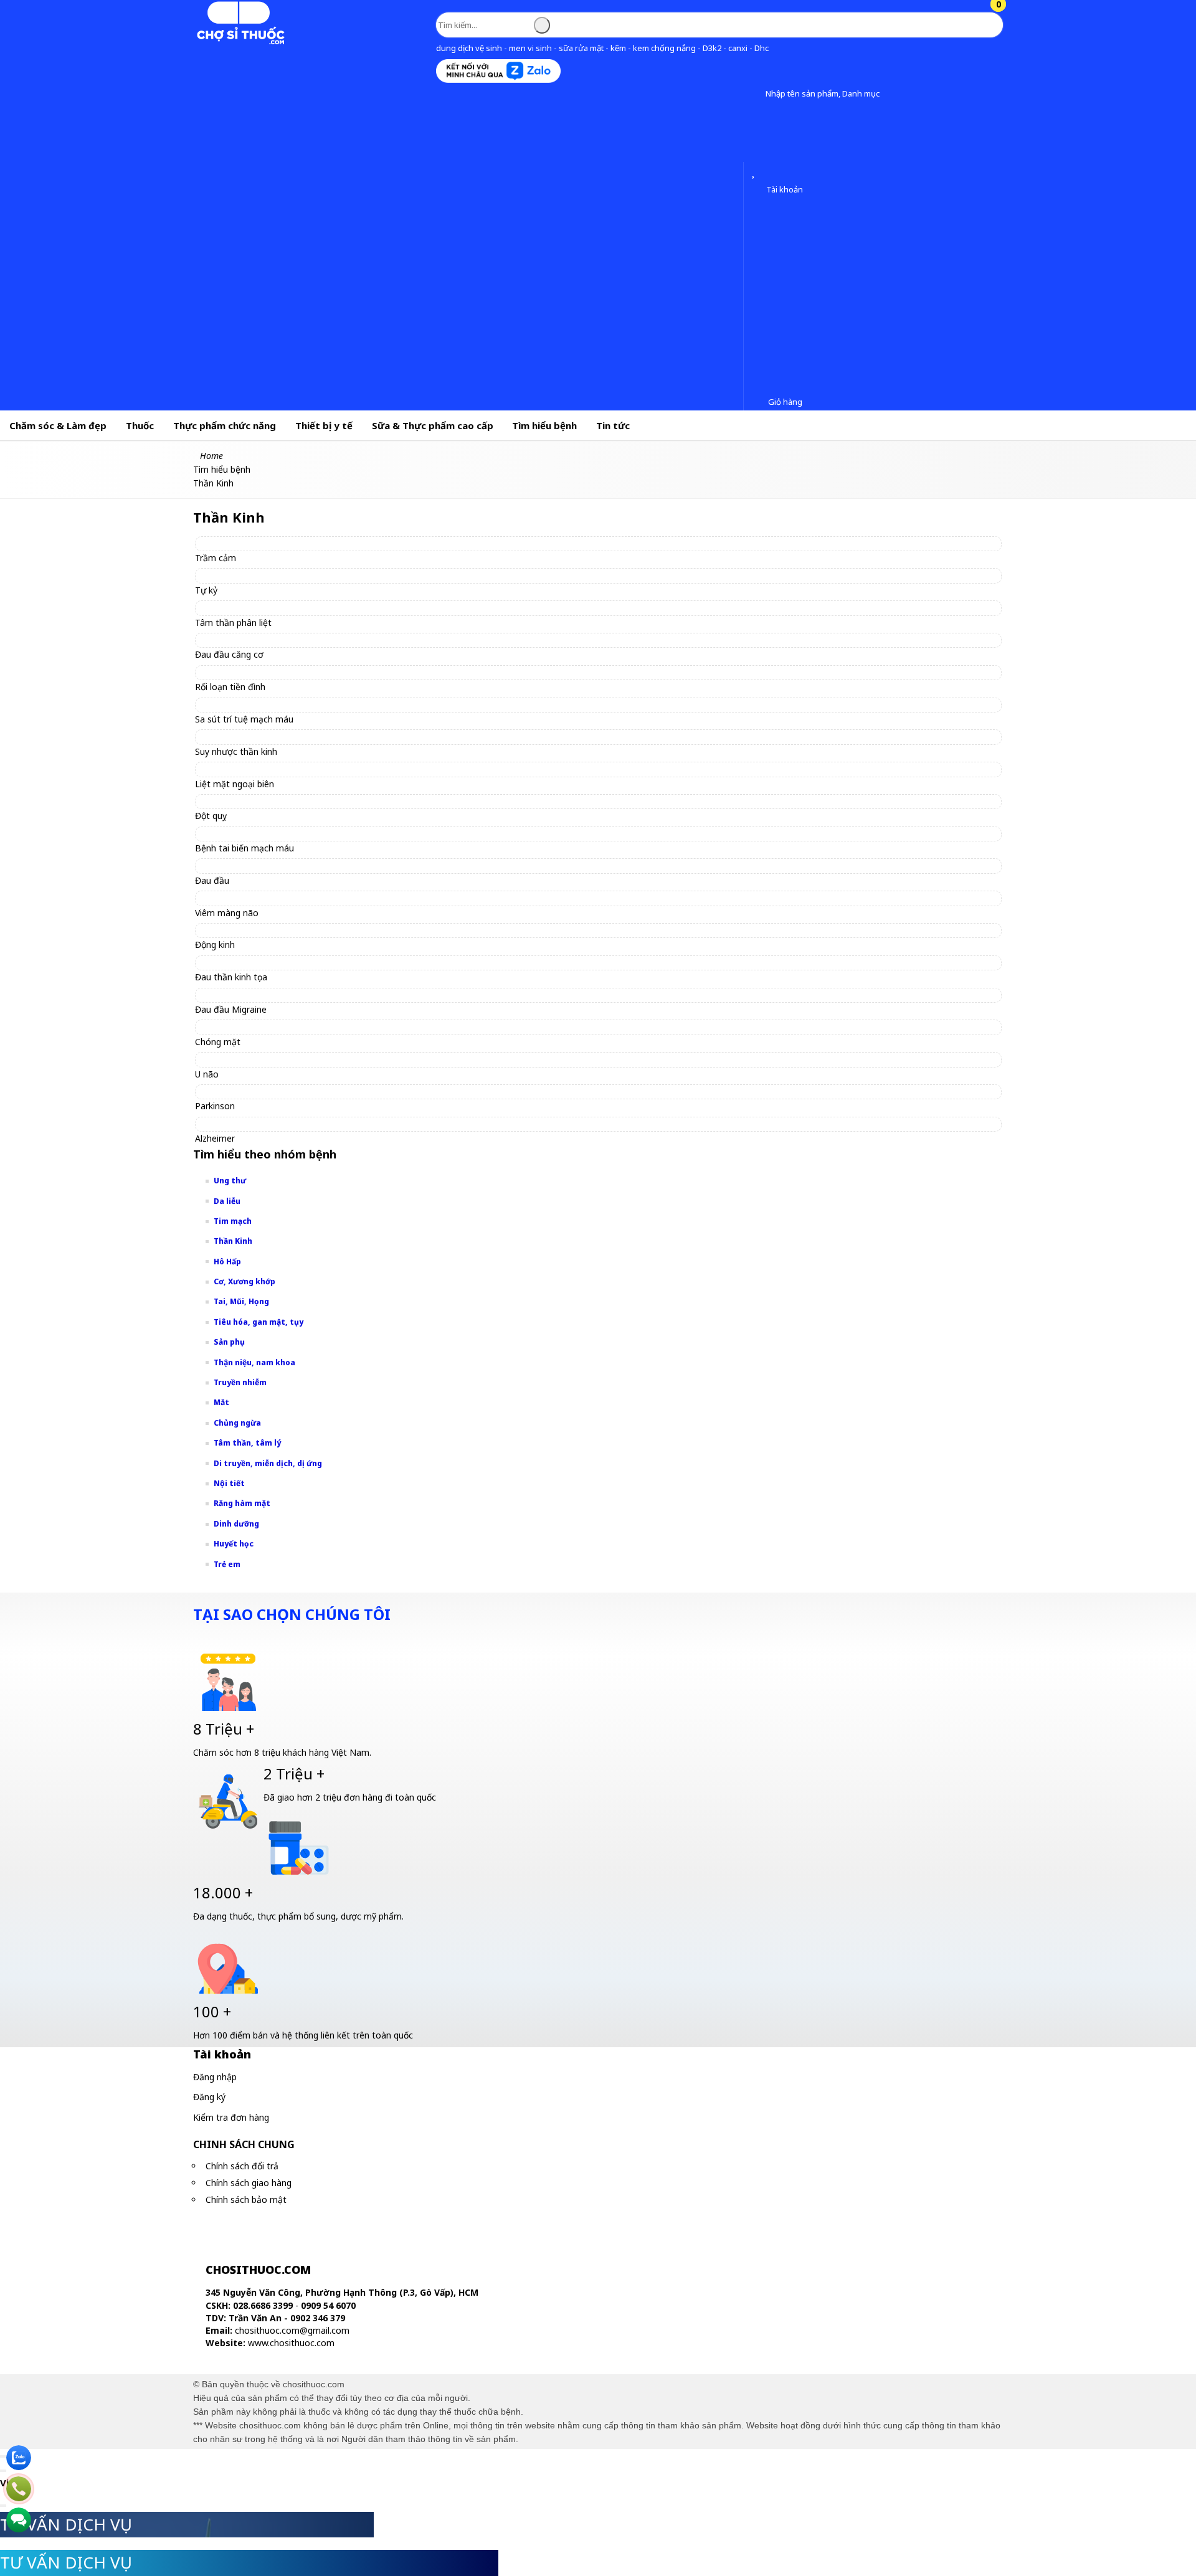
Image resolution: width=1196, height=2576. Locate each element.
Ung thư (230, 1181)
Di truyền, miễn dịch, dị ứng (268, 1463)
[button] (756, 94)
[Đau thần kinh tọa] (237, 963)
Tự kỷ (206, 590)
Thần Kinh (233, 1241)
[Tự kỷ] (212, 575)
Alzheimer (215, 1138)
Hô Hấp (227, 1262)
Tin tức (613, 425)
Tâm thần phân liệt (233, 623)
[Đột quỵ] (216, 801)
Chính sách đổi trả (242, 2166)
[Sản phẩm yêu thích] (756, 173)
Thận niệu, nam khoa (254, 1362)
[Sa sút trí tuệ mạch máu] (250, 705)
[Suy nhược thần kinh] (242, 736)
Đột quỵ (211, 816)
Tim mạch (233, 1221)
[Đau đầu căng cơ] (235, 640)
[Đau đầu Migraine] (236, 995)
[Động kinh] (221, 930)
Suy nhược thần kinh (236, 751)
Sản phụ (229, 1342)
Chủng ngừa (237, 1423)
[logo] (240, 42)
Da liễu (227, 1201)
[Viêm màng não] (232, 898)
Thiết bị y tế (324, 425)
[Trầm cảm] (221, 543)
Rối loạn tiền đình (230, 687)
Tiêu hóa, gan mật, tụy (259, 1322)
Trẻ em (227, 1564)
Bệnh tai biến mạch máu (244, 848)
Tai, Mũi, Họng (241, 1301)
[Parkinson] (221, 1091)
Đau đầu (212, 880)
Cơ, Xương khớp (244, 1281)
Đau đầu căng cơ (229, 654)
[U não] (212, 1059)
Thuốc (140, 425)
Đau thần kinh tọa (231, 977)
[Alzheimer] (221, 1124)
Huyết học (234, 1544)
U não (207, 1074)
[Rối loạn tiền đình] (236, 672)
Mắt (221, 1402)
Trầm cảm (216, 558)
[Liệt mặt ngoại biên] (240, 769)
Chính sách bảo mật (246, 2200)
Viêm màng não (227, 913)
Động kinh (215, 945)
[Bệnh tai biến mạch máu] (250, 834)
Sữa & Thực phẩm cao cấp (433, 425)
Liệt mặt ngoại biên (235, 784)
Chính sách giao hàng (249, 2183)
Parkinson (215, 1106)
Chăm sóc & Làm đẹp (58, 425)
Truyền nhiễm (240, 1382)
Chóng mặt (218, 1042)
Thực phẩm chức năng (225, 425)
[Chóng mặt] (223, 1027)
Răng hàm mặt (242, 1503)
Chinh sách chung (244, 2144)
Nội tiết (229, 1483)
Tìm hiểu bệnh (544, 425)
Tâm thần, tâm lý (247, 1443)
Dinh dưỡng (236, 1524)
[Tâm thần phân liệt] (239, 608)
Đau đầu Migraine (231, 1009)
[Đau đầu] (218, 865)
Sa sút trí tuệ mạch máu (244, 719)
